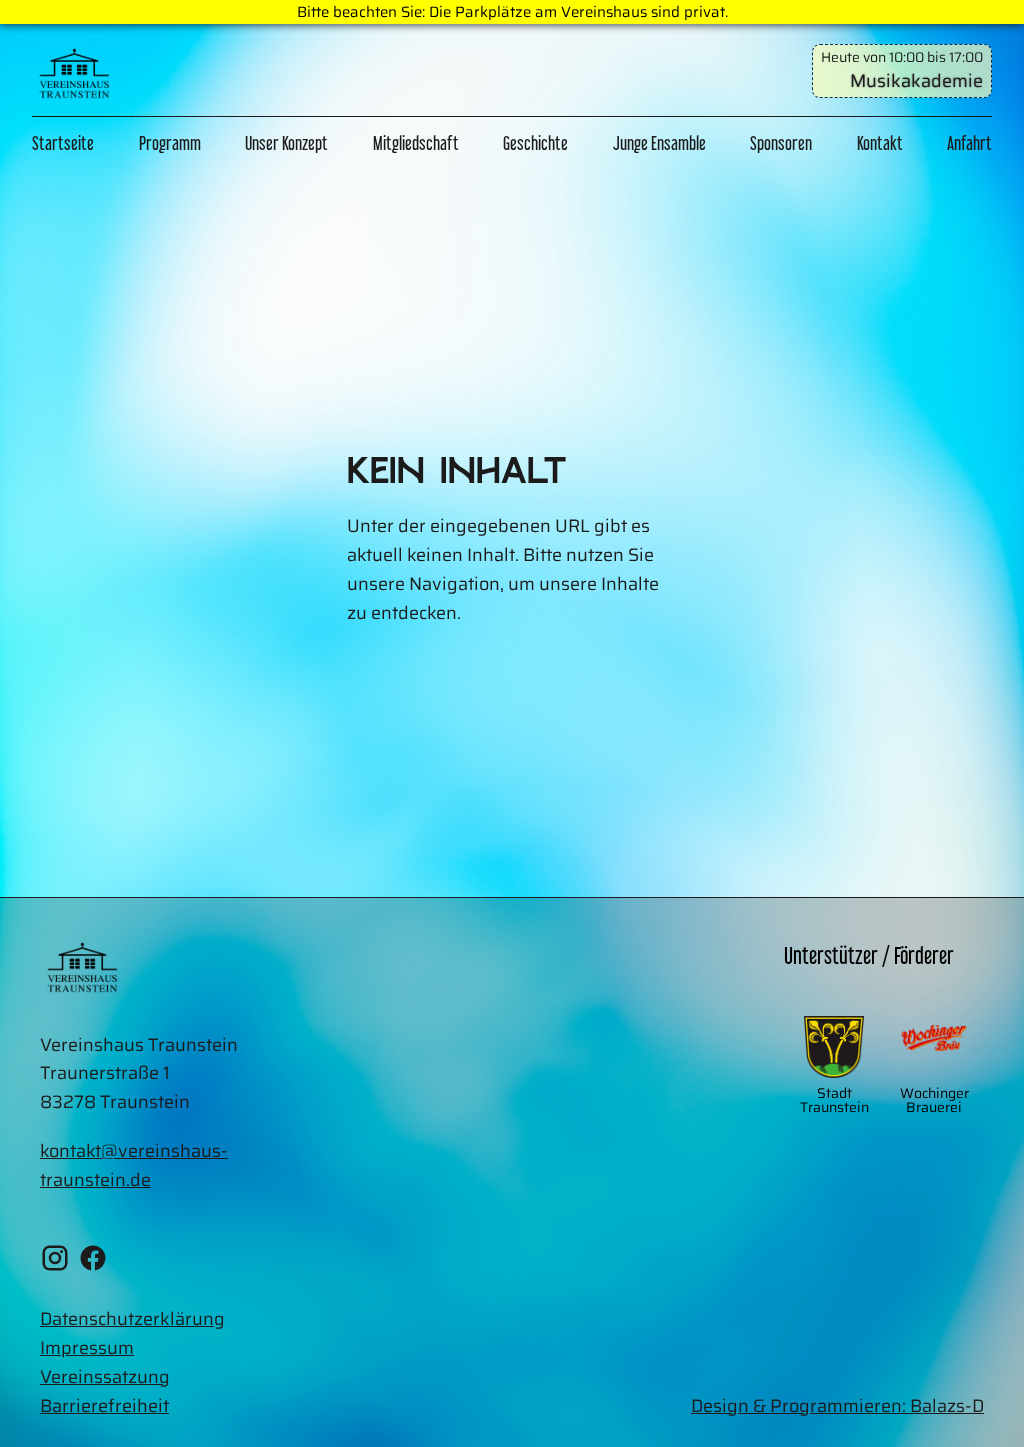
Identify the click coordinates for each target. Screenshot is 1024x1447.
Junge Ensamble (659, 143)
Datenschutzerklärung (132, 1319)
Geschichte (535, 143)
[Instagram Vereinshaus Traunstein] (55, 1262)
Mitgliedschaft (416, 143)
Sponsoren (781, 143)
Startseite (63, 143)
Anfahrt (969, 143)
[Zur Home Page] (74, 78)
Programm (170, 143)
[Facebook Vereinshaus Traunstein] (93, 1262)
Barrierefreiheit (104, 1406)
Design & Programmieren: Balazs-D (837, 1406)
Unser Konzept (286, 143)
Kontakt (880, 143)
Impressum (87, 1348)
